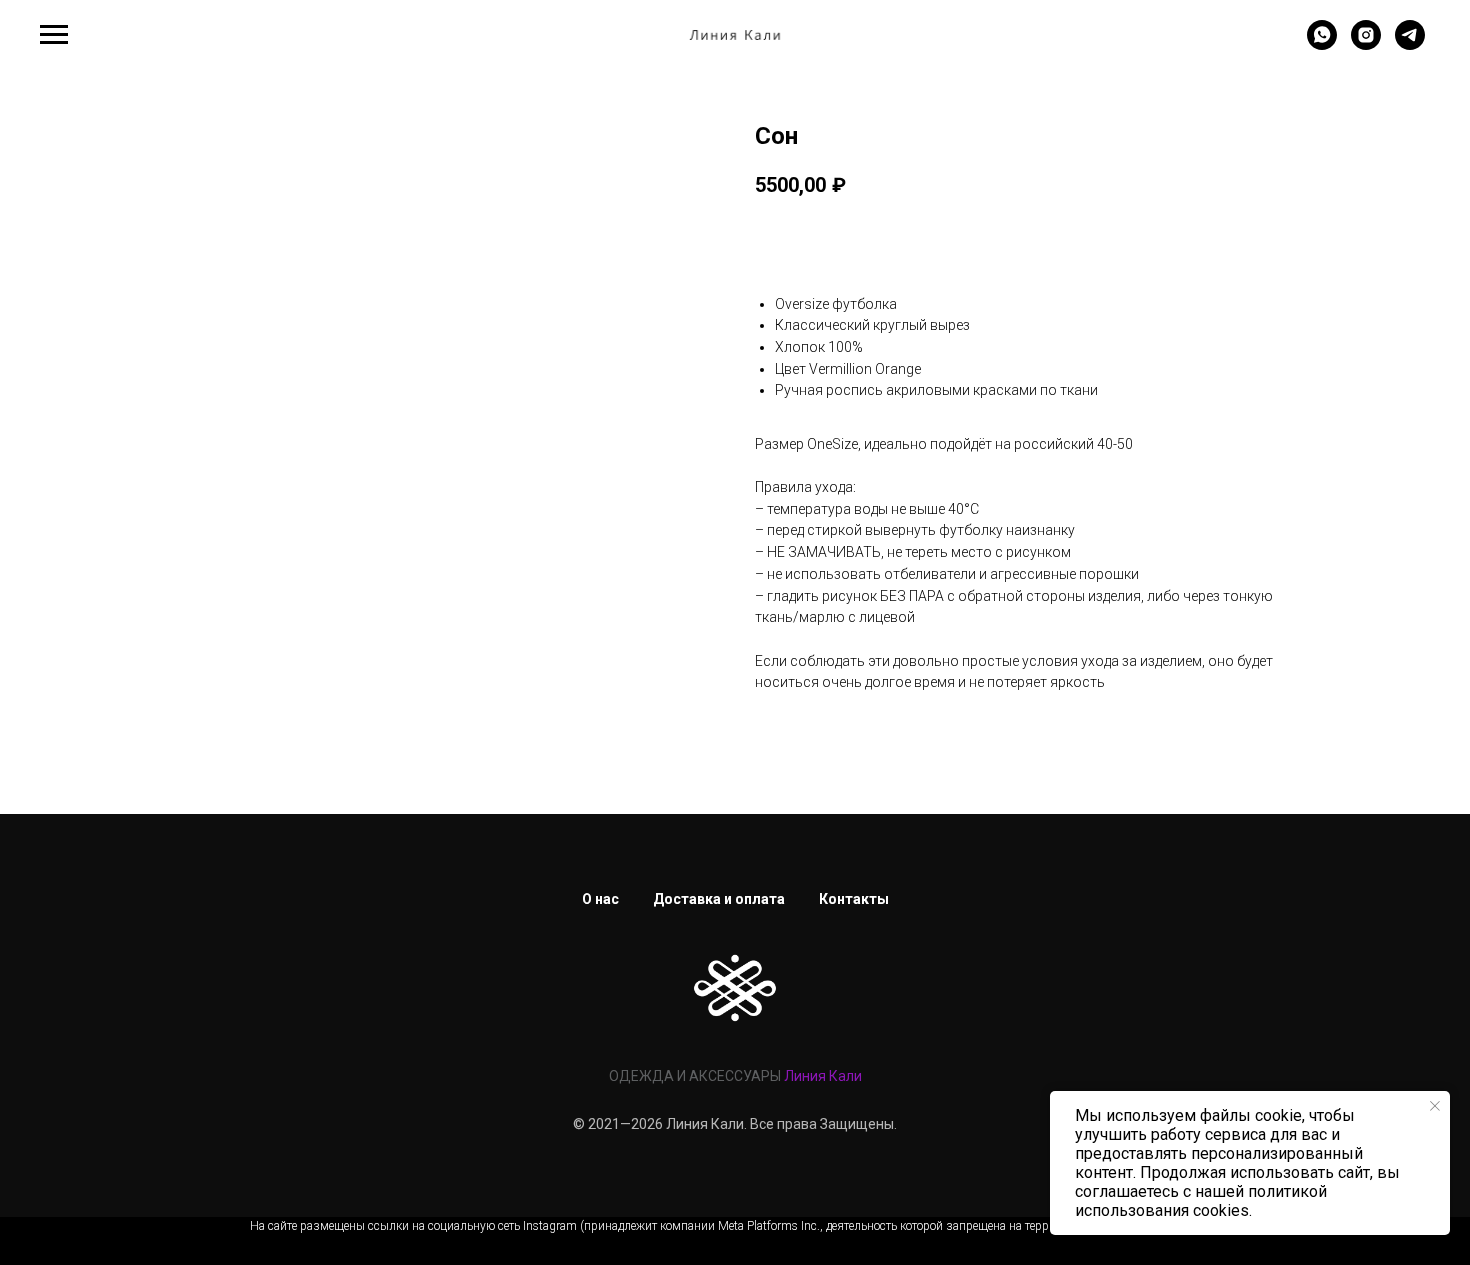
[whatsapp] (1322, 44)
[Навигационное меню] (54, 35)
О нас (600, 899)
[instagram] (1366, 44)
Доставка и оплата (719, 899)
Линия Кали (823, 1076)
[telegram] (1410, 44)
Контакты (854, 899)
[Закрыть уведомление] (1435, 1106)
